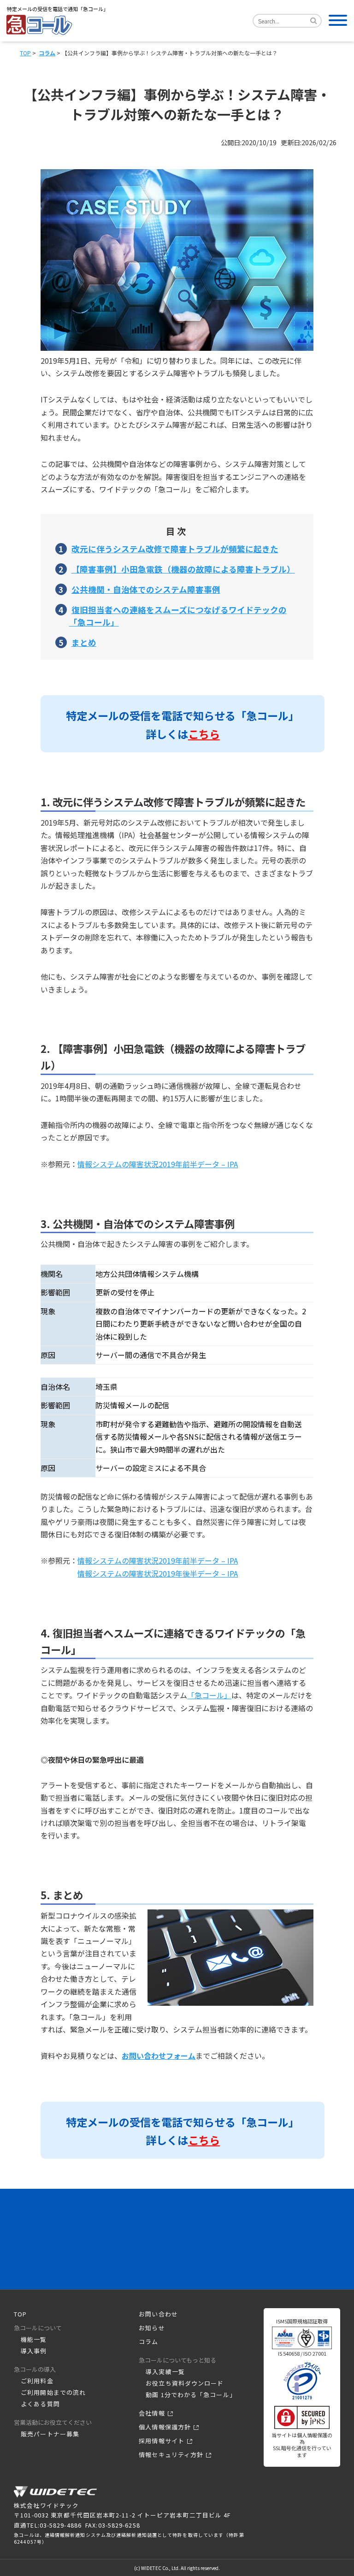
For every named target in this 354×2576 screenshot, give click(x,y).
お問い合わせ (158, 2314)
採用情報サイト (162, 2441)
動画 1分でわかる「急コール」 (191, 2395)
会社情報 (152, 2413)
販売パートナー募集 (50, 2434)
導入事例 (34, 2351)
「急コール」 (209, 1695)
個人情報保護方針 (165, 2427)
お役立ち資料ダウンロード (185, 2383)
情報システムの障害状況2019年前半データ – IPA (158, 1164)
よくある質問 (40, 2404)
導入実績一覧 (165, 2372)
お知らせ (152, 2328)
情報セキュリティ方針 (171, 2455)
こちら (204, 734)
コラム (47, 53)
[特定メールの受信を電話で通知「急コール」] (55, 2496)
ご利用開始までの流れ (53, 2392)
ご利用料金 (37, 2381)
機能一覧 (34, 2339)
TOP (25, 53)
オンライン (227, 2248)
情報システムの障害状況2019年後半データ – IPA (158, 1573)
